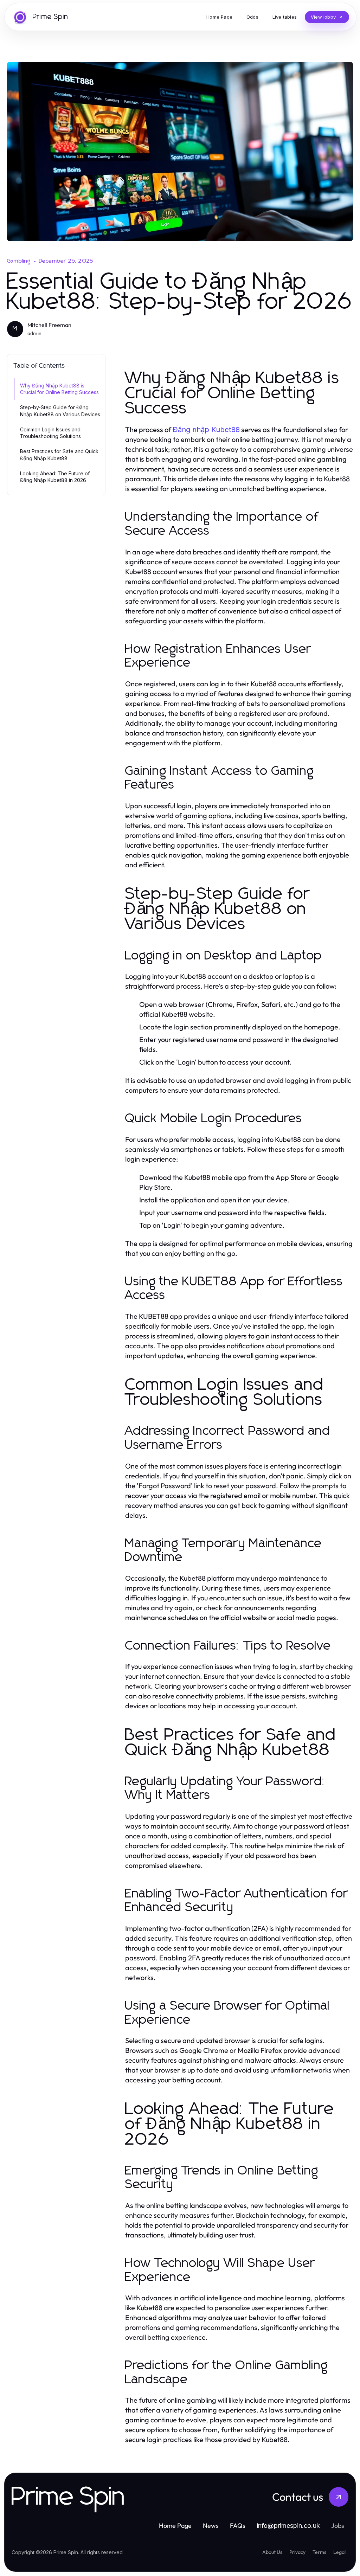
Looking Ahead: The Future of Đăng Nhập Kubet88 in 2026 (55, 477)
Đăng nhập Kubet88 (206, 430)
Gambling (19, 261)
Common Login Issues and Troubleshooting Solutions (50, 433)
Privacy (297, 2552)
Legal (339, 2552)
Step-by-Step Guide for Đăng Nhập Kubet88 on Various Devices (60, 411)
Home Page (175, 2526)
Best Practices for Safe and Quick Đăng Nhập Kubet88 (59, 455)
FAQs (238, 2526)
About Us (272, 2552)
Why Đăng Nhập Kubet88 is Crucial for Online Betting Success (59, 389)
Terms (319, 2552)
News (211, 2526)
